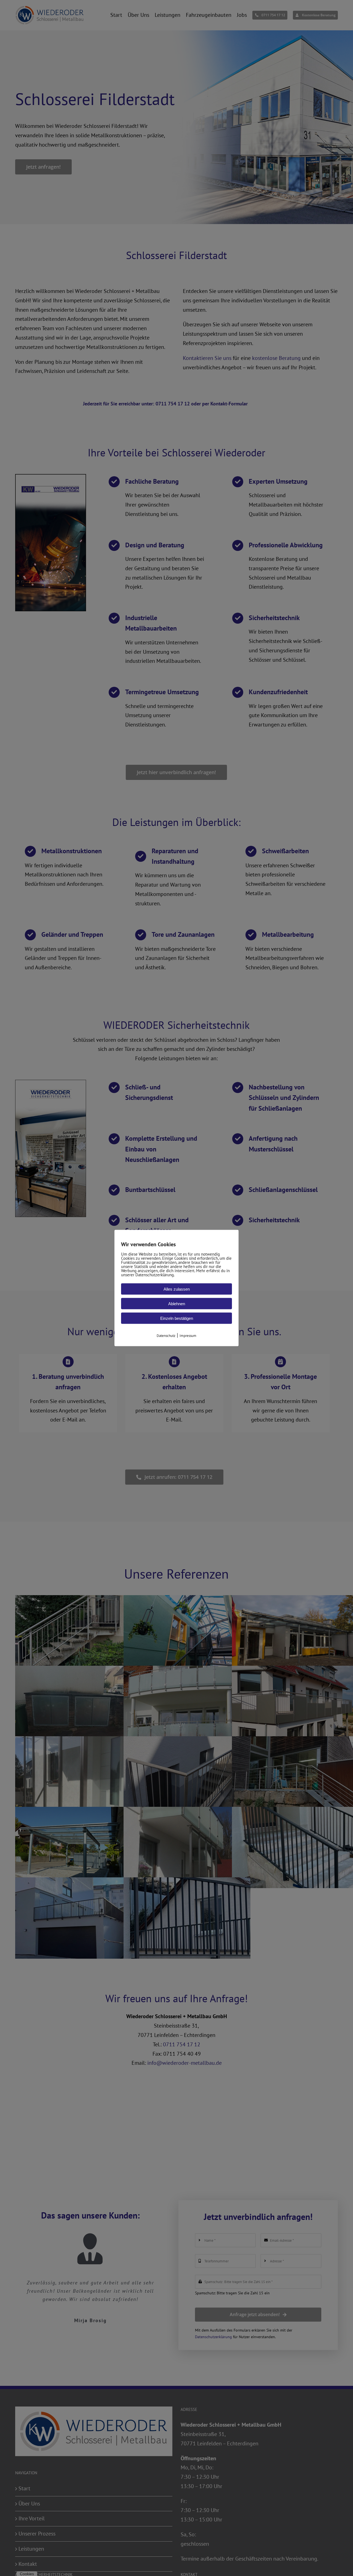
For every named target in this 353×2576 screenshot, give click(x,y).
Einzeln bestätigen (177, 1318)
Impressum (188, 1335)
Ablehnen (177, 1303)
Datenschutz (166, 1335)
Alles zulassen (177, 1289)
